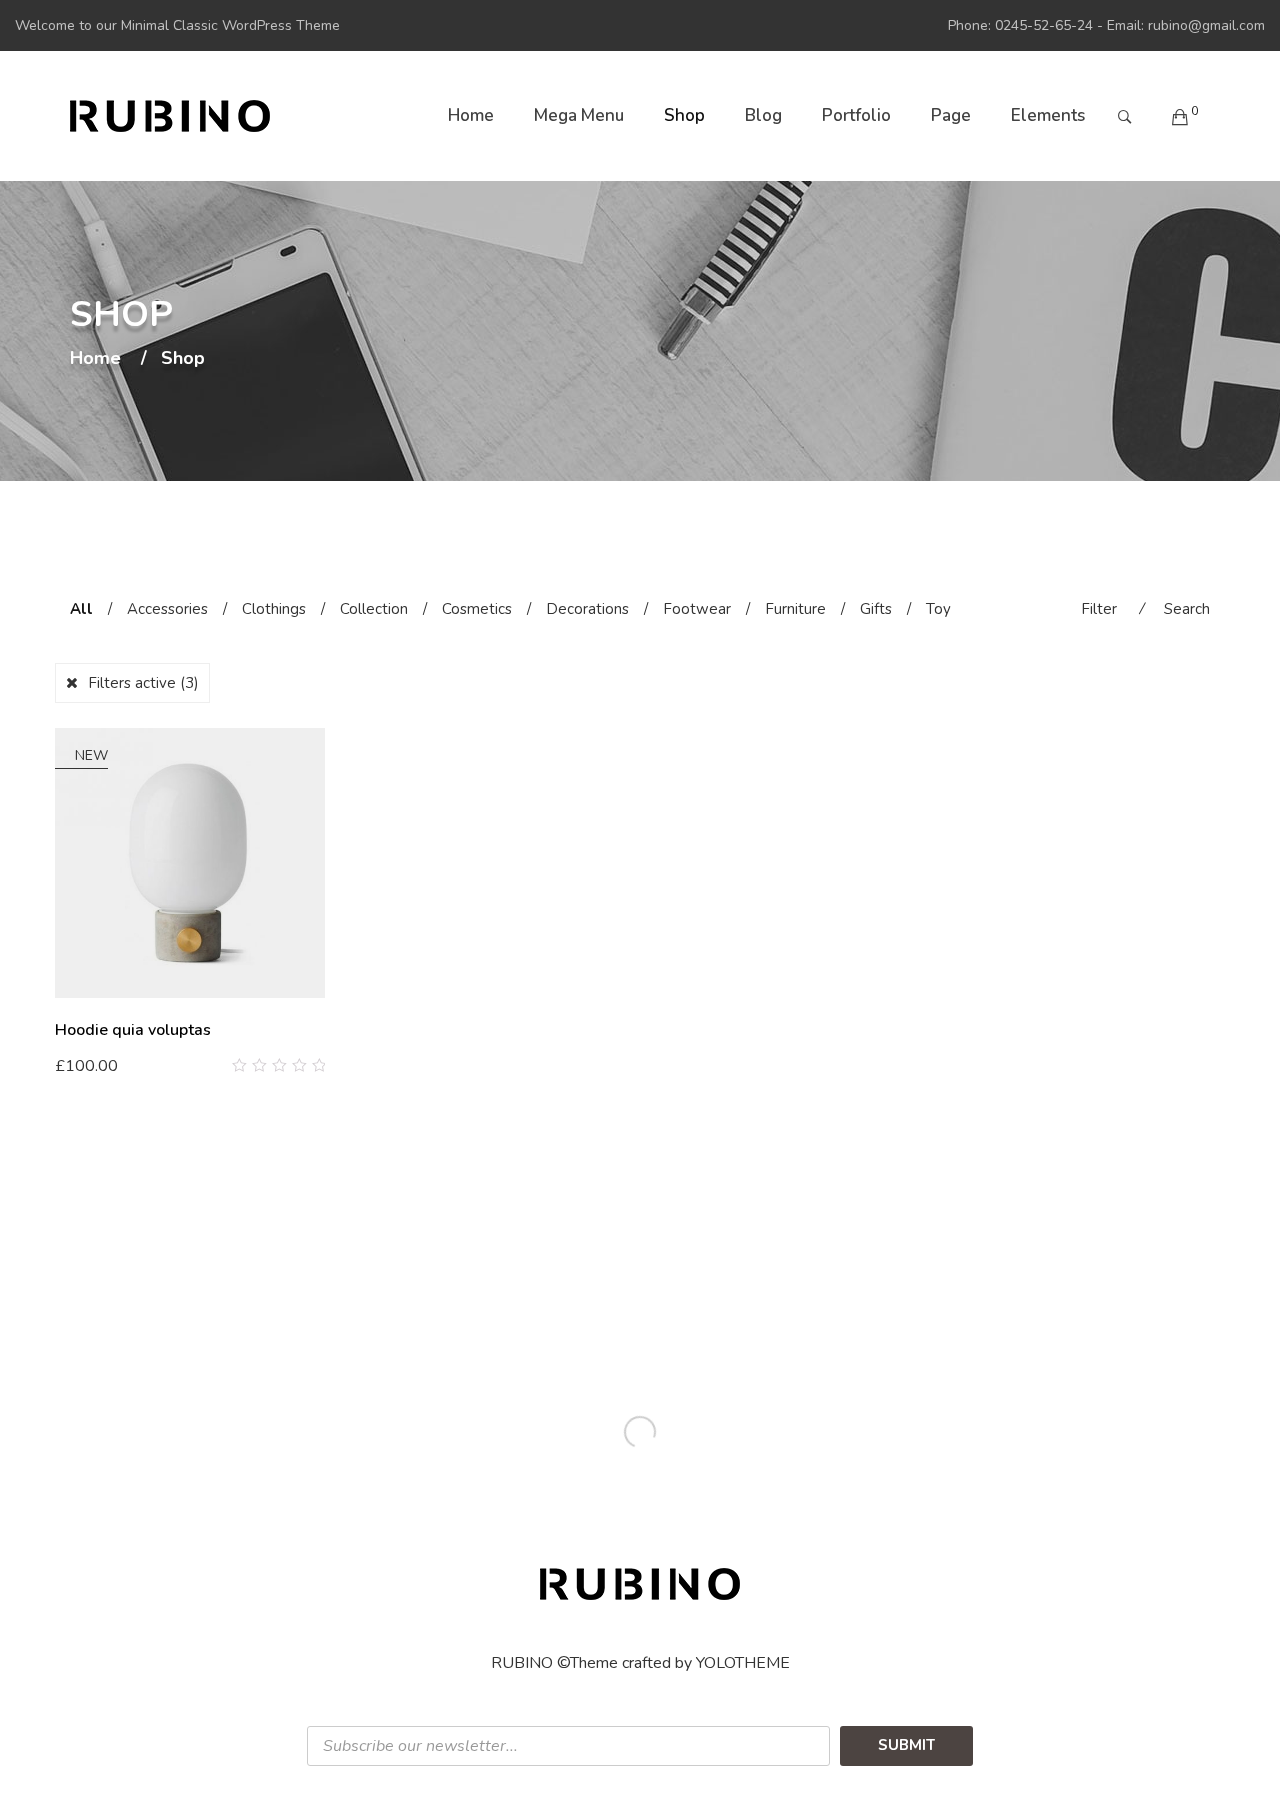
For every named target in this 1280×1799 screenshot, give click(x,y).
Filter (1099, 609)
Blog (763, 115)
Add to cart (105, 1065)
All (81, 609)
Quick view (317, 1066)
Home (471, 115)
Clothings (274, 609)
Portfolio (856, 115)
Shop (684, 115)
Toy (938, 609)
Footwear (697, 609)
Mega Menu (579, 115)
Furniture (795, 609)
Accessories (167, 609)
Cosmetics (477, 609)
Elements (1048, 115)
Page (951, 115)
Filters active (143, 683)
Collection (374, 609)
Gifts (876, 609)
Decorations (587, 609)
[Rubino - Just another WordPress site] (170, 116)
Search (1187, 609)
